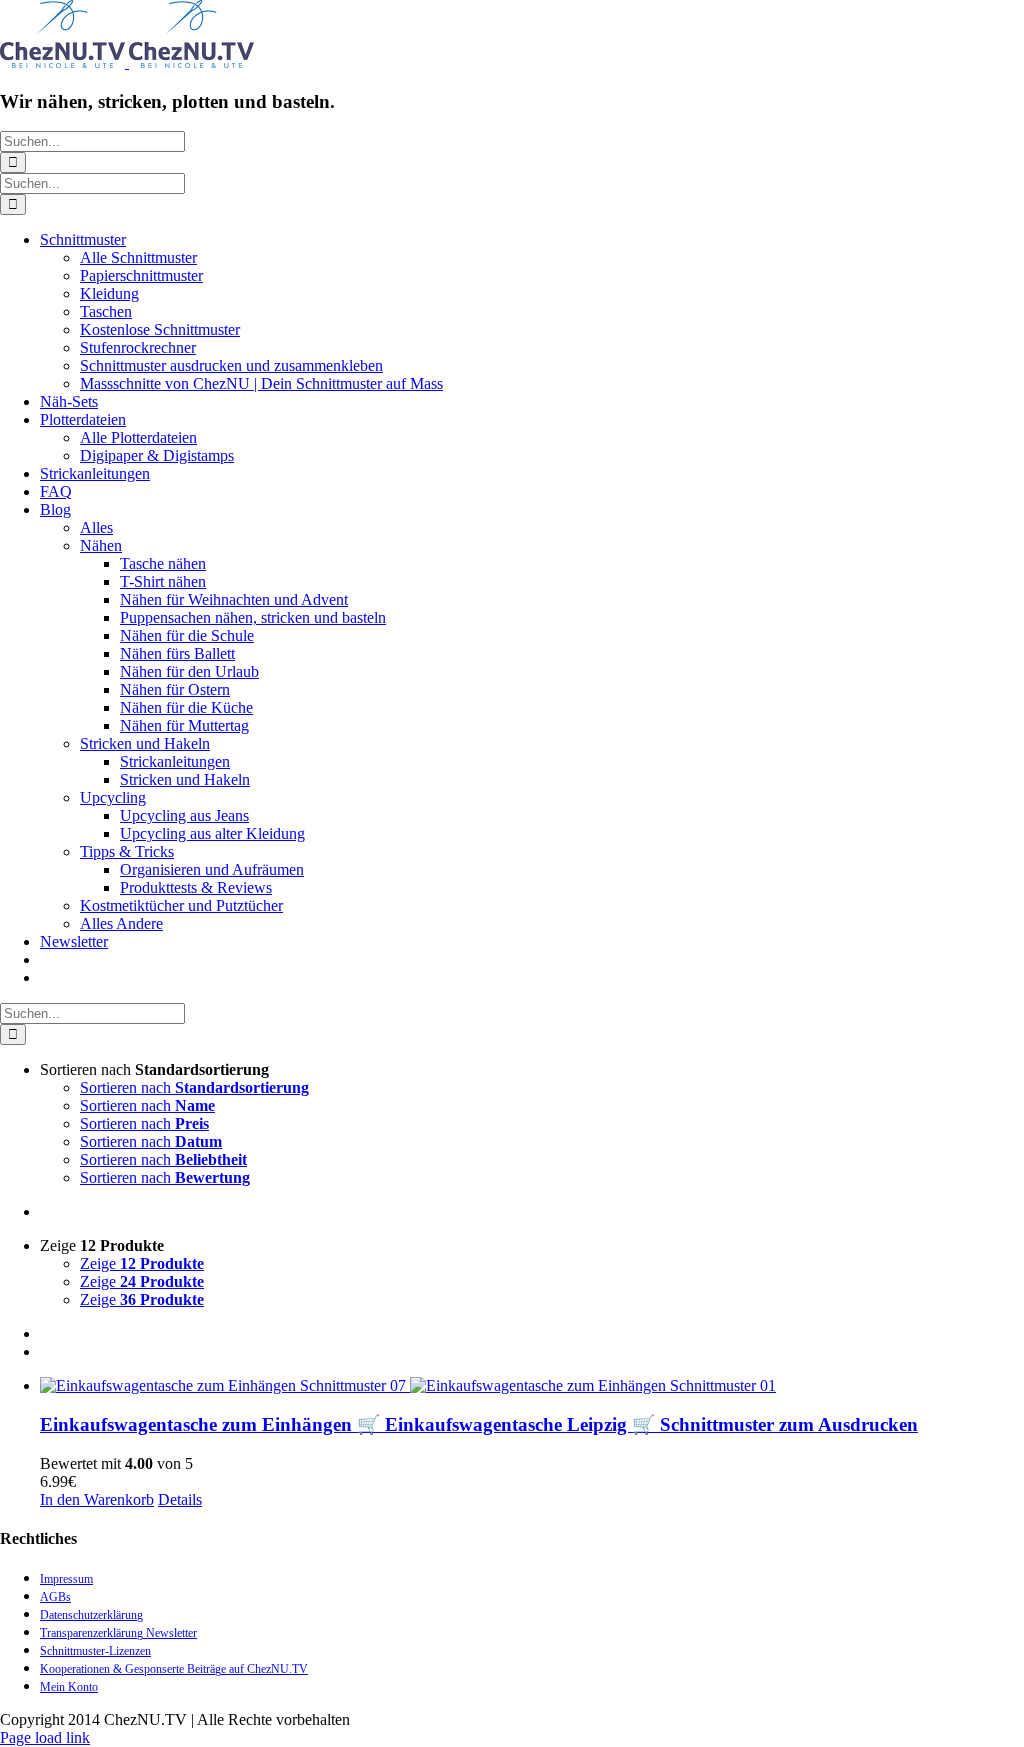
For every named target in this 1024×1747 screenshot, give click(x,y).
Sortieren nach (194, 1087)
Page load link (45, 1737)
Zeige (142, 1263)
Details (180, 1499)
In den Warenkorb (97, 1499)
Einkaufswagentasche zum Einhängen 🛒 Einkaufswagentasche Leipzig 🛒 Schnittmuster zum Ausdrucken (479, 1424)
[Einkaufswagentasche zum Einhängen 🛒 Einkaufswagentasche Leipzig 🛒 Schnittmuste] (532, 1386)
